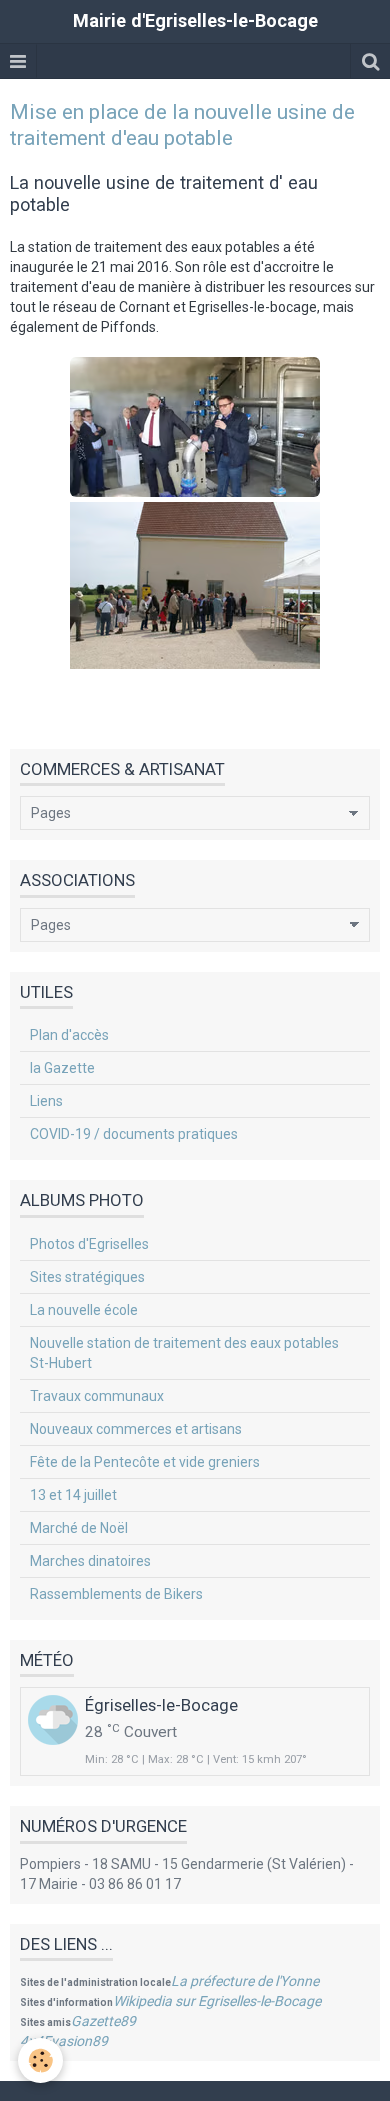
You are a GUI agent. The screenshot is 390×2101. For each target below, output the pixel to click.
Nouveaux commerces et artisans (136, 1429)
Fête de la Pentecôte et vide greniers (145, 1462)
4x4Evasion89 (64, 2041)
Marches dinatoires (90, 1561)
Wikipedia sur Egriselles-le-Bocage (217, 2001)
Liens (46, 1101)
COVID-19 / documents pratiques (134, 1134)
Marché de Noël (79, 1528)
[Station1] (195, 427)
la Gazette (62, 1068)
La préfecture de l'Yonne (245, 1981)
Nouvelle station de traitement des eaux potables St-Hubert (184, 1353)
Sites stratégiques (87, 1277)
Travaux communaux (97, 1396)
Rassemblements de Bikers (116, 1594)
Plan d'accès (69, 1035)
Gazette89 (103, 2021)
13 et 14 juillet (73, 1495)
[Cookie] (40, 2060)
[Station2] (195, 585)
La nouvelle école (84, 1310)
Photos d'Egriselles (89, 1244)
